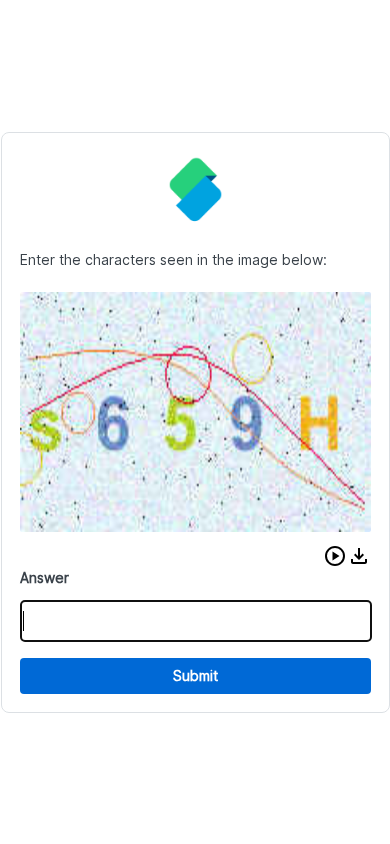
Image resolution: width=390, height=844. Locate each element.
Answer (44, 577)
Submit (195, 675)
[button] (335, 556)
